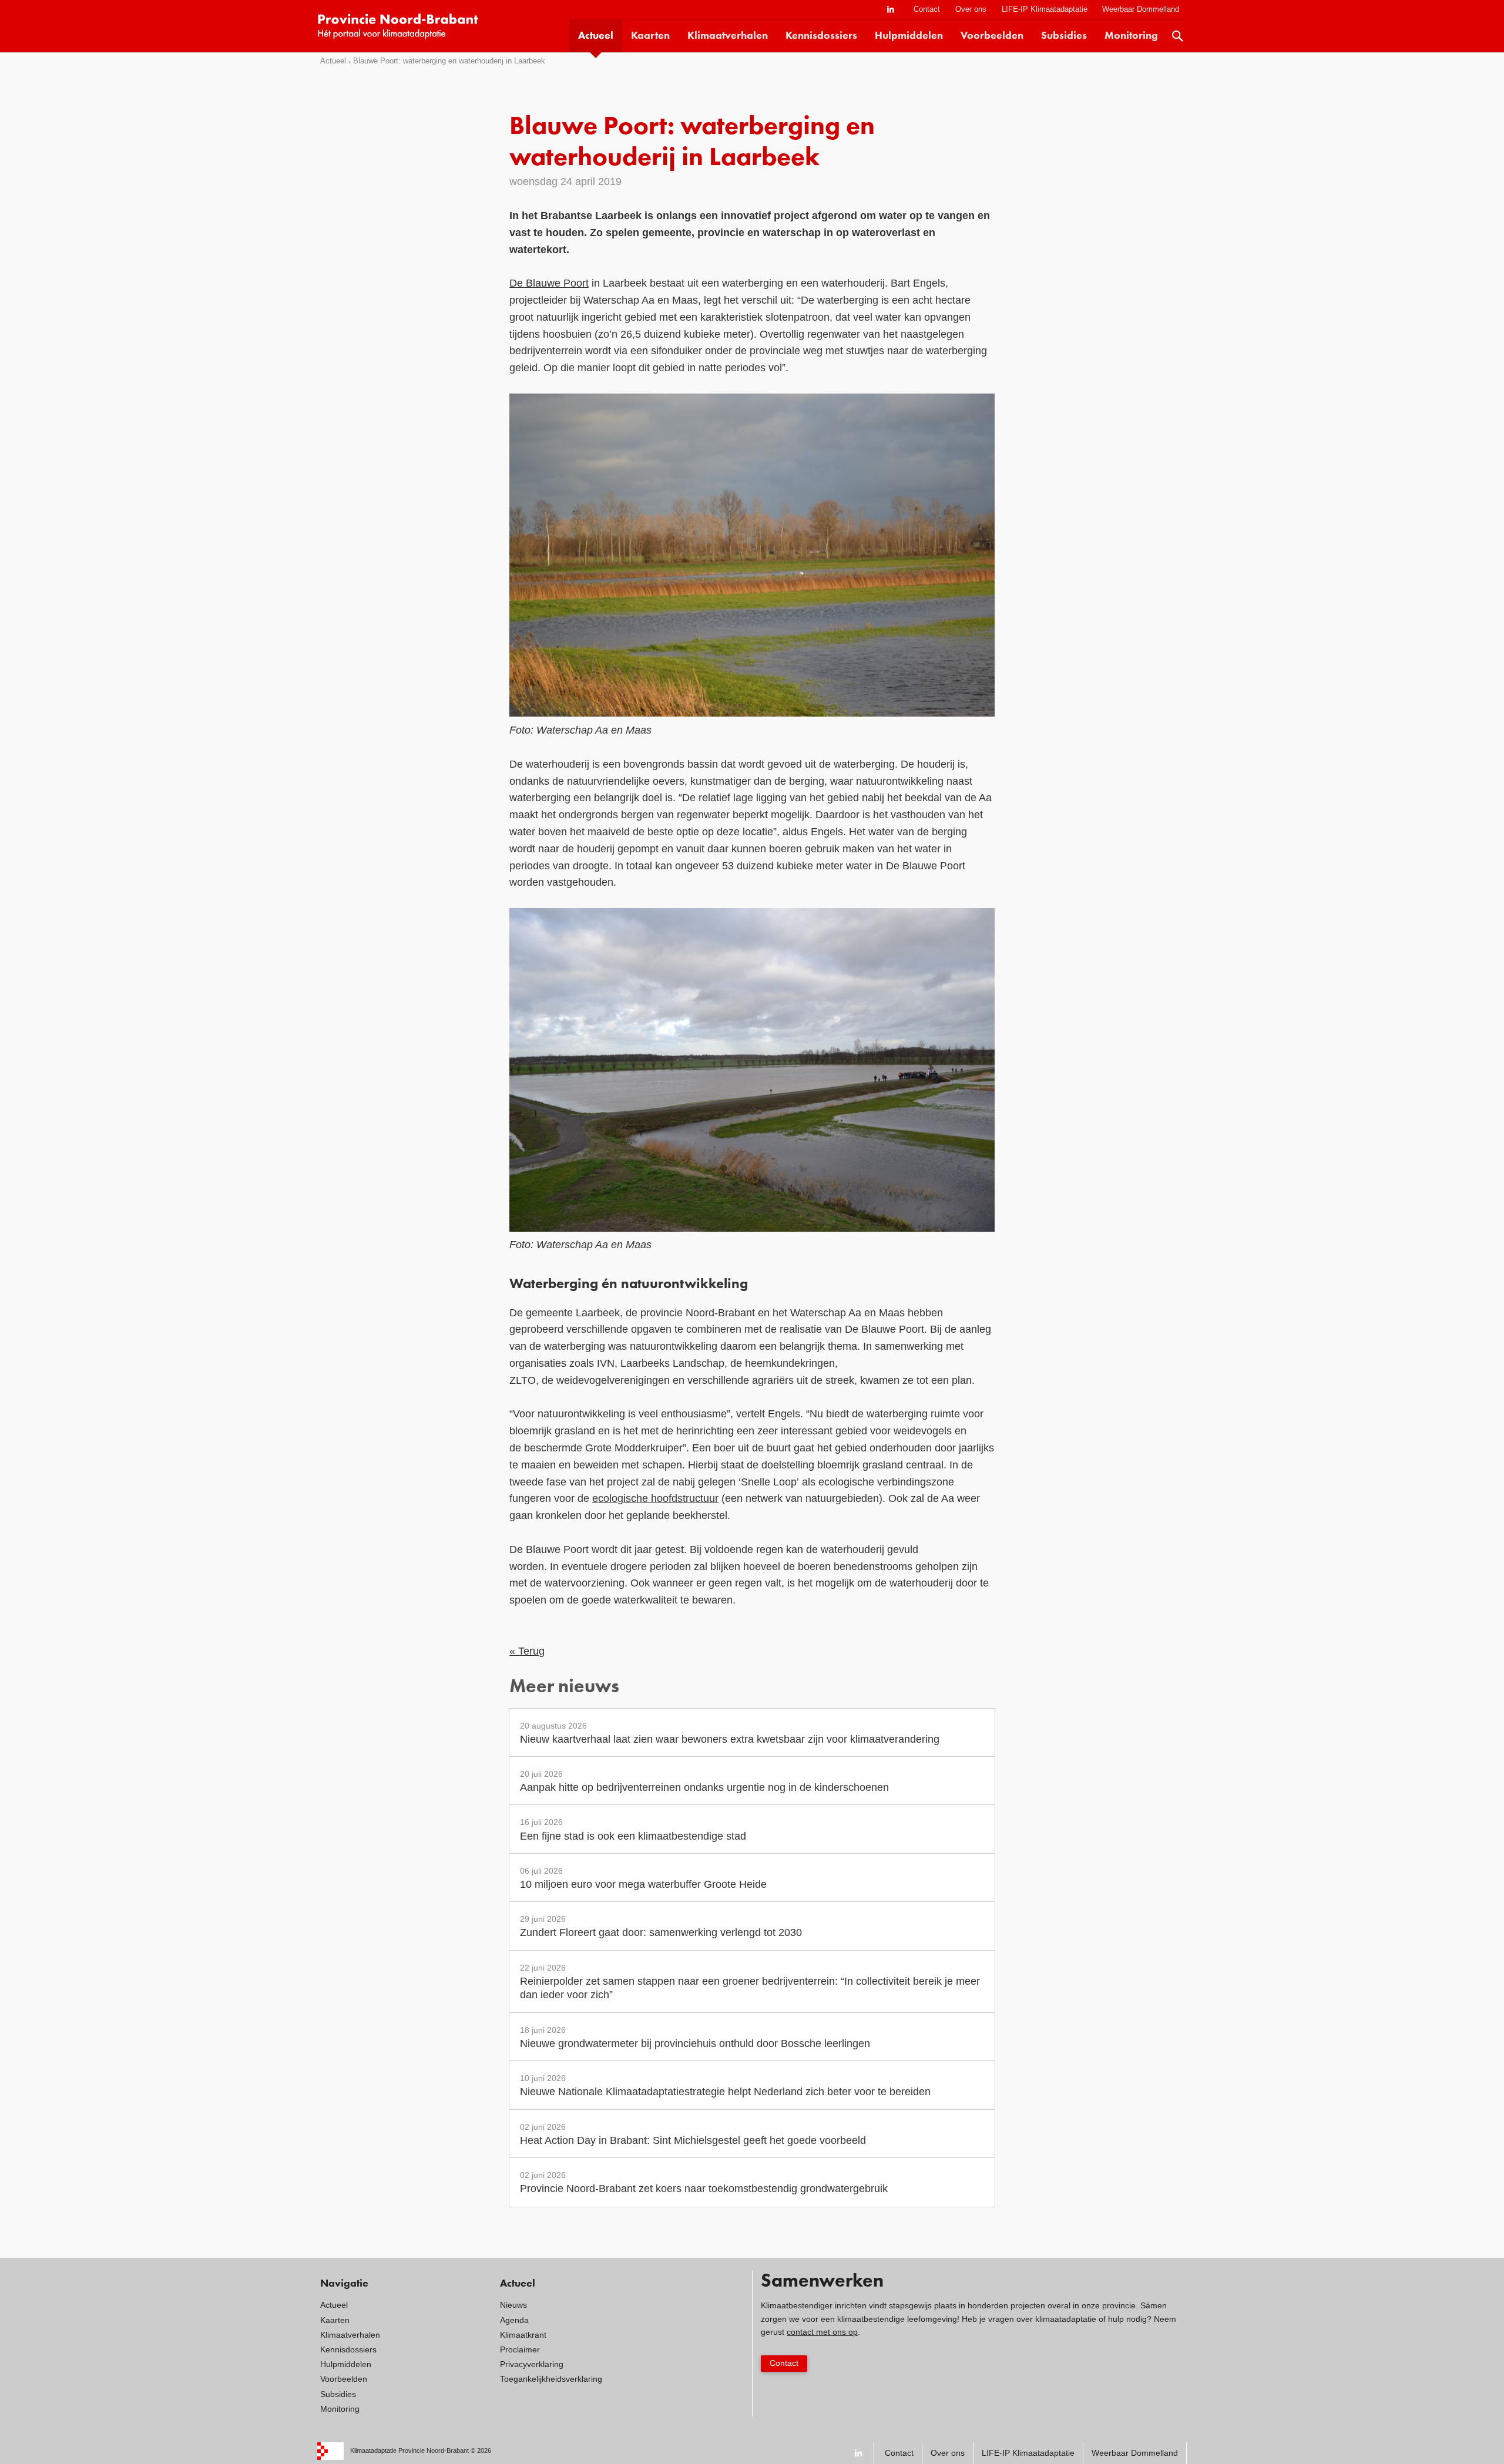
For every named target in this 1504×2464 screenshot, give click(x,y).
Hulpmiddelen (909, 36)
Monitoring (1131, 36)
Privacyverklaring (532, 2364)
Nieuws (513, 2305)
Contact (927, 9)
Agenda (514, 2320)
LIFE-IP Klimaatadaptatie (1045, 9)
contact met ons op (822, 2332)
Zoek (1178, 36)
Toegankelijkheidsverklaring (551, 2379)
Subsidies (1064, 36)
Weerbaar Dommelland (1141, 9)
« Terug (527, 1651)
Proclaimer (520, 2349)
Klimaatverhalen (728, 36)
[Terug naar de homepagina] (443, 26)
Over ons (971, 9)
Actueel (596, 36)
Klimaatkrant (523, 2335)
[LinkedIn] (891, 10)
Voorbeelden (992, 36)
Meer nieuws (564, 1688)
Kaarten (650, 36)
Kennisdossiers (821, 36)
